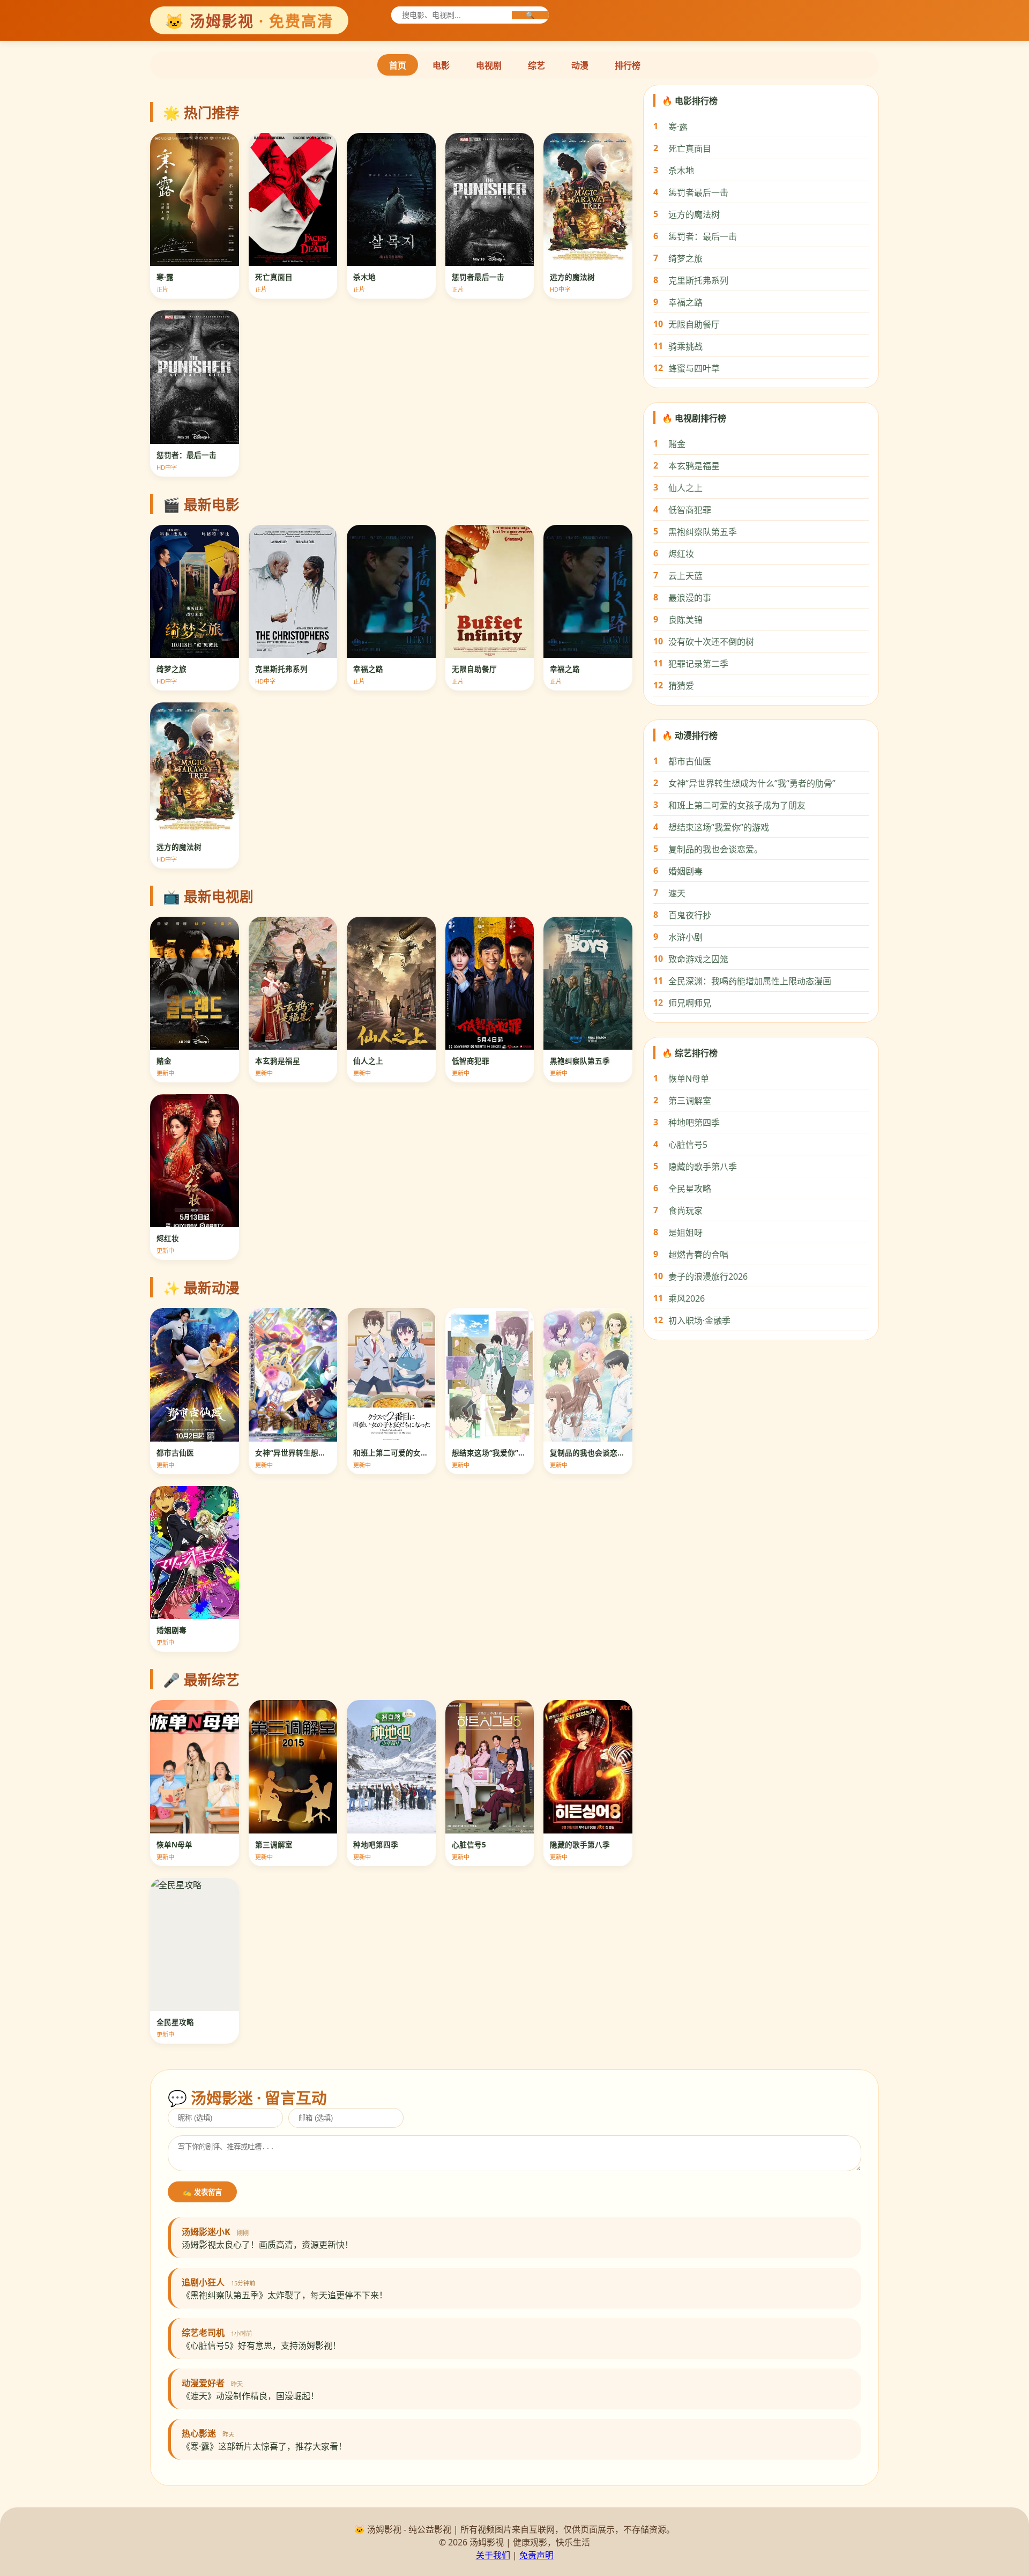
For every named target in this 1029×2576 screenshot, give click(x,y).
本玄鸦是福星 (694, 466)
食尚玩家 (685, 1211)
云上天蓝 (685, 576)
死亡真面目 (690, 149)
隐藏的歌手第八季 (703, 1167)
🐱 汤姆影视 (249, 21)
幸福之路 (685, 302)
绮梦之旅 (685, 258)
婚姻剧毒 (685, 871)
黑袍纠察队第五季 (703, 532)
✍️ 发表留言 (202, 2192)
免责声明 (536, 2555)
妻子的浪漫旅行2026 (708, 1276)
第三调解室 (690, 1101)
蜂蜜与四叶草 (694, 368)
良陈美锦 (685, 620)
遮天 (677, 893)
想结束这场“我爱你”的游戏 (719, 827)
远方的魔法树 (694, 214)
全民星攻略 (690, 1189)
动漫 (580, 65)
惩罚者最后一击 (698, 192)
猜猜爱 (681, 686)
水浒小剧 (685, 937)
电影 (441, 65)
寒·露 (678, 127)
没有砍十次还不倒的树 (711, 642)
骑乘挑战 (685, 346)
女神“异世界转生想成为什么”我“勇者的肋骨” (752, 783)
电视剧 (489, 65)
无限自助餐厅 (694, 324)
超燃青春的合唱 (698, 1254)
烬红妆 (681, 554)
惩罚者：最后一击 (703, 236)
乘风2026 (687, 1298)
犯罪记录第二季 (698, 664)
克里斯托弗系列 (698, 280)
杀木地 (681, 170)
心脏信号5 (688, 1145)
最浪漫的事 (690, 598)
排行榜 (628, 65)
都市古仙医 (690, 761)
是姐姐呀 (685, 1233)
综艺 (536, 65)
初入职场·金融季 (699, 1320)
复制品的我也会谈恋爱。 (715, 849)
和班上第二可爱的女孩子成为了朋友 (737, 805)
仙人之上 (685, 488)
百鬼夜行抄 (690, 915)
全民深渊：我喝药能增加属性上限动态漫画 (750, 981)
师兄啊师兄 (690, 1003)
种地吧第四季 (694, 1123)
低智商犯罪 (690, 510)
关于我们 (493, 2555)
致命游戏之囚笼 (698, 959)
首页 (398, 65)
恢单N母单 (689, 1079)
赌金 (677, 444)
